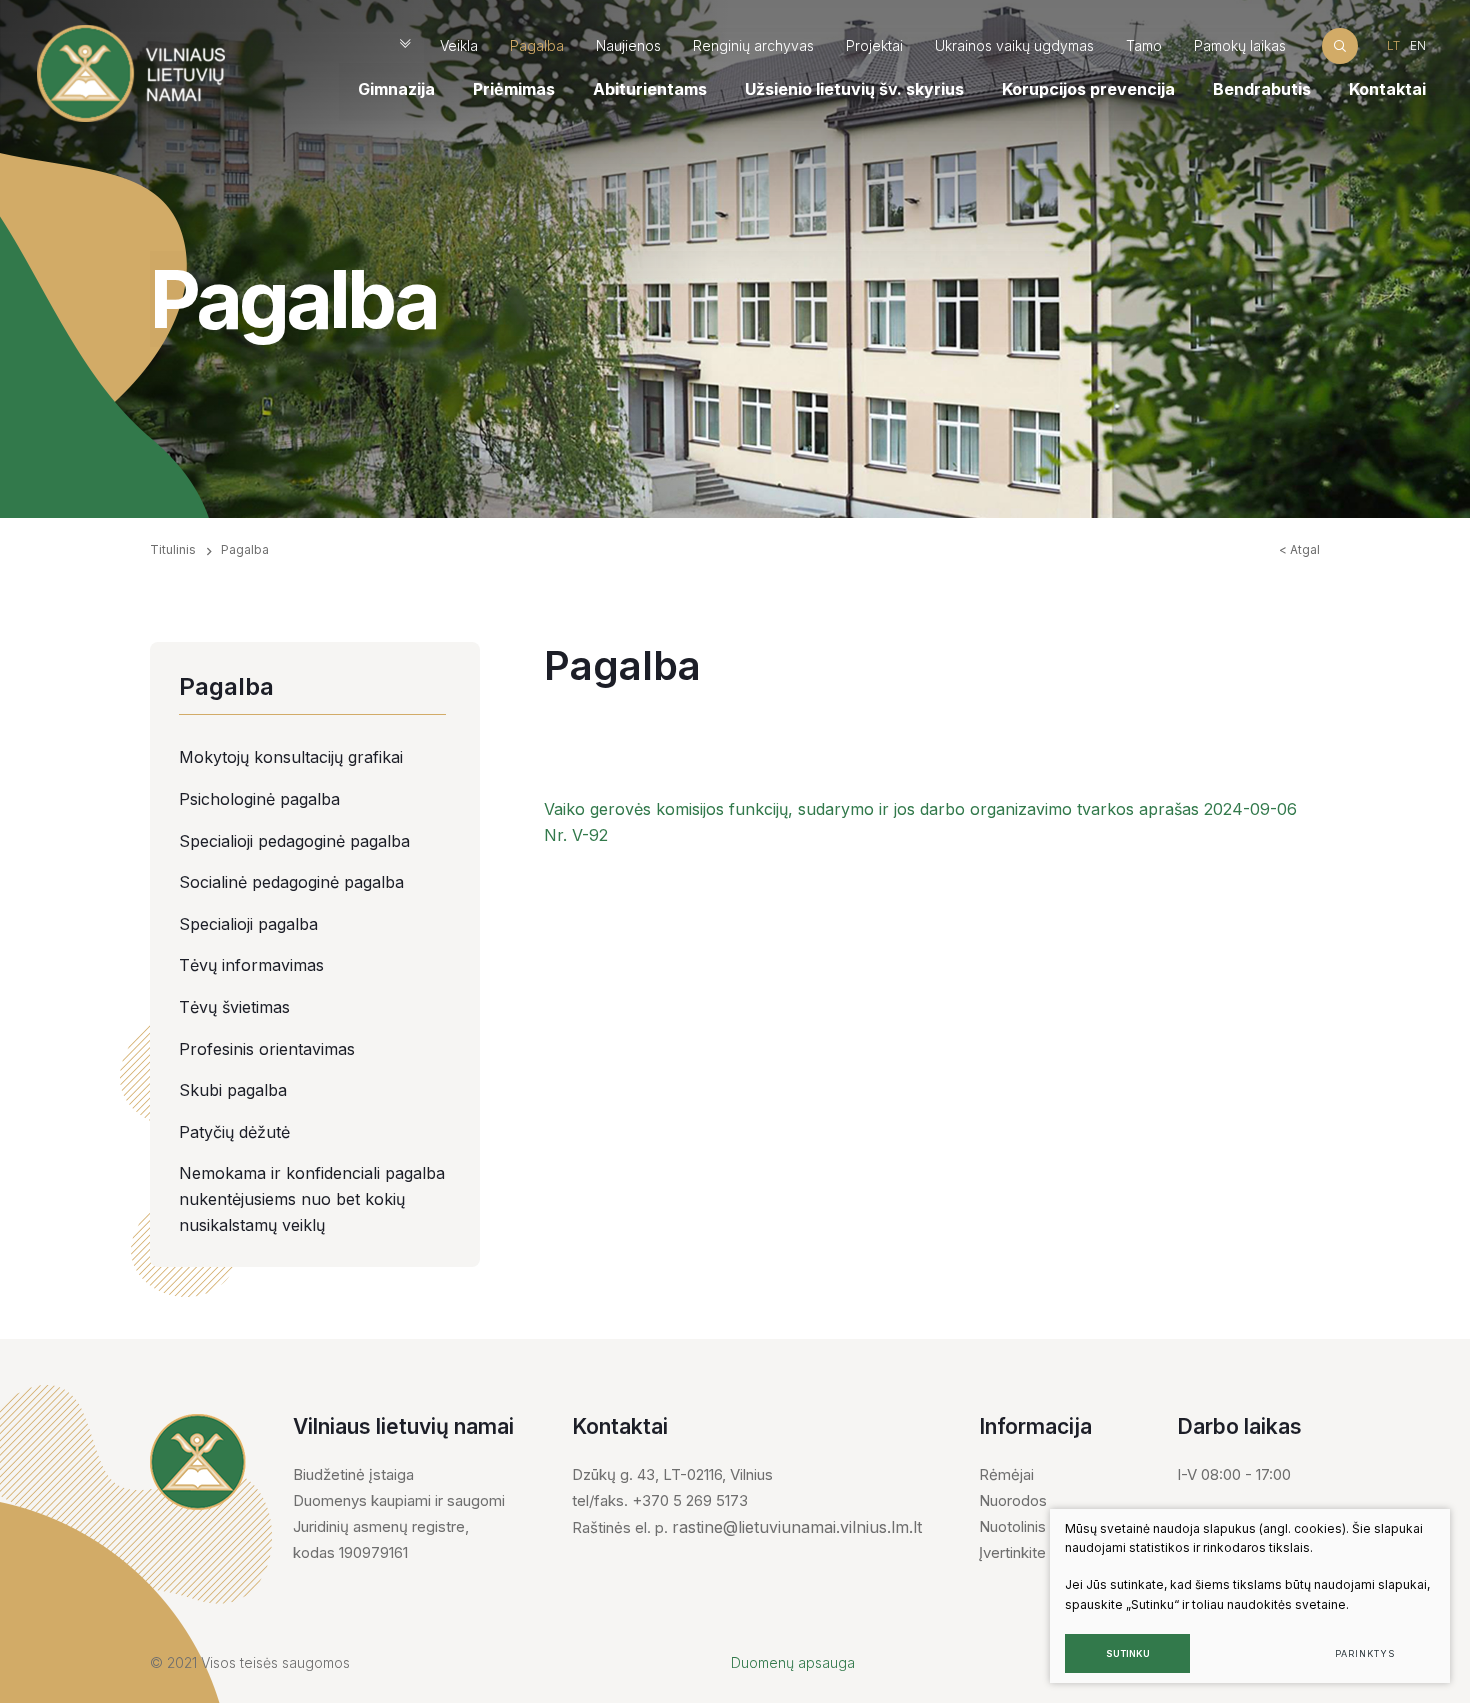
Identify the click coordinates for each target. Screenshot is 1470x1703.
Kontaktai (1387, 89)
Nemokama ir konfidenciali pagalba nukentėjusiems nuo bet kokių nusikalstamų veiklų (312, 1198)
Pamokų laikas (1240, 45)
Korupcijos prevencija (1088, 89)
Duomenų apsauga (793, 1662)
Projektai (874, 45)
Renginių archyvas (753, 45)
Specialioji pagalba (248, 924)
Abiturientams (650, 89)
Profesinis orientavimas (267, 1049)
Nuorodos (1013, 1500)
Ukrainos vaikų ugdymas (1014, 45)
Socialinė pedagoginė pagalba (291, 882)
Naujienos (628, 45)
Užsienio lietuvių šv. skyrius (854, 89)
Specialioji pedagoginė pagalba (294, 841)
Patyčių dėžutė (234, 1132)
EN (1418, 45)
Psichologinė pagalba (259, 799)
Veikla (459, 45)
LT (1393, 45)
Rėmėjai (1006, 1474)
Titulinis (173, 549)
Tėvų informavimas (251, 965)
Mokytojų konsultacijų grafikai (291, 757)
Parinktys (1364, 1653)
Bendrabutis (1262, 89)
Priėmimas (514, 89)
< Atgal (1299, 549)
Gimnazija (396, 89)
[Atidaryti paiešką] (1340, 45)
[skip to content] (405, 45)
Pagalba (537, 45)
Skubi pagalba (233, 1090)
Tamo (1144, 45)
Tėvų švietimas (234, 1007)
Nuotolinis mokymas (1048, 1526)
